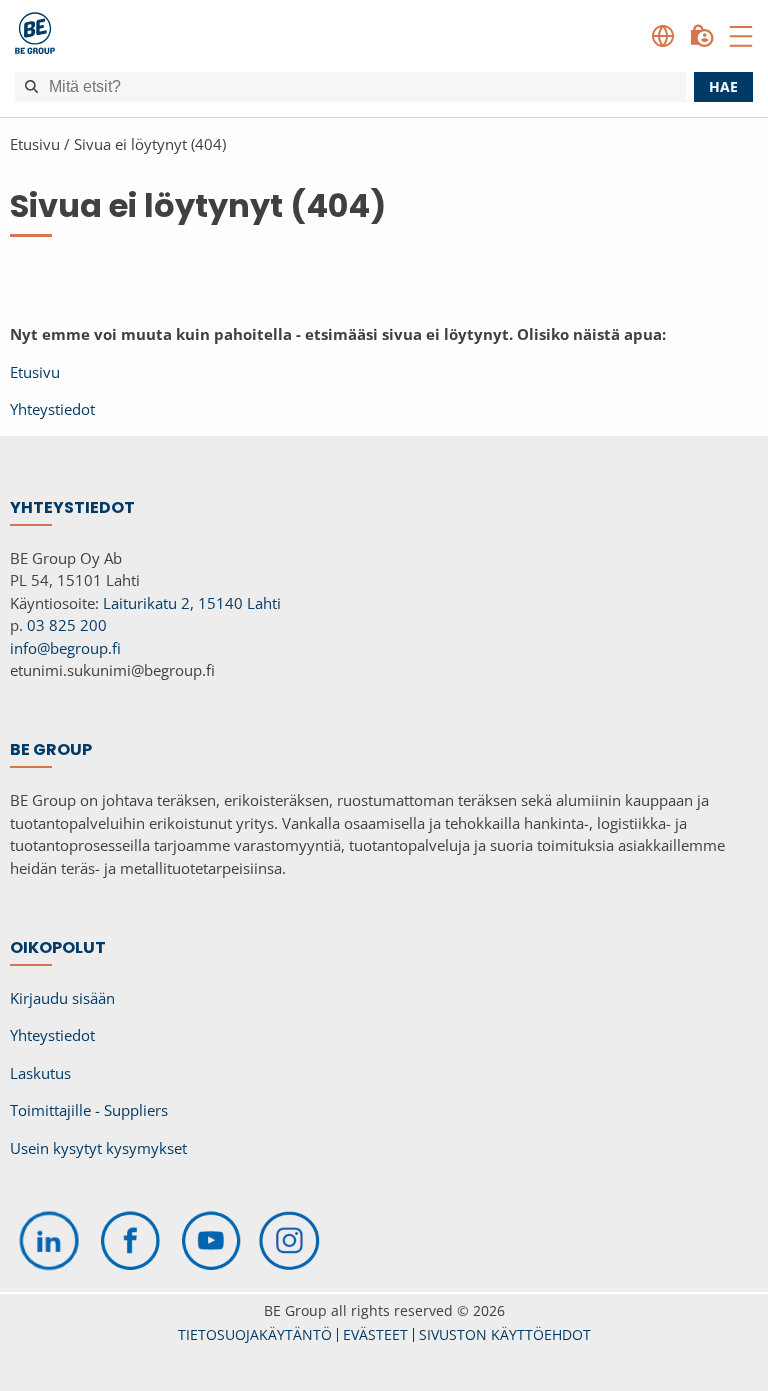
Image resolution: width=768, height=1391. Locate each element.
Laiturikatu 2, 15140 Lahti (192, 603)
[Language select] (663, 36)
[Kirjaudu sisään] (702, 36)
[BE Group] (35, 36)
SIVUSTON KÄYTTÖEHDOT (505, 1334)
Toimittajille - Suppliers (89, 1110)
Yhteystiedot (52, 409)
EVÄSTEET (375, 1334)
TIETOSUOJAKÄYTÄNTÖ (255, 1334)
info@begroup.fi (65, 648)
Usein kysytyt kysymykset (98, 1148)
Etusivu (35, 144)
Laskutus (40, 1073)
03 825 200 (67, 625)
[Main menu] (741, 36)
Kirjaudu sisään (62, 998)
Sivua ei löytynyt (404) (150, 144)
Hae (723, 86)
